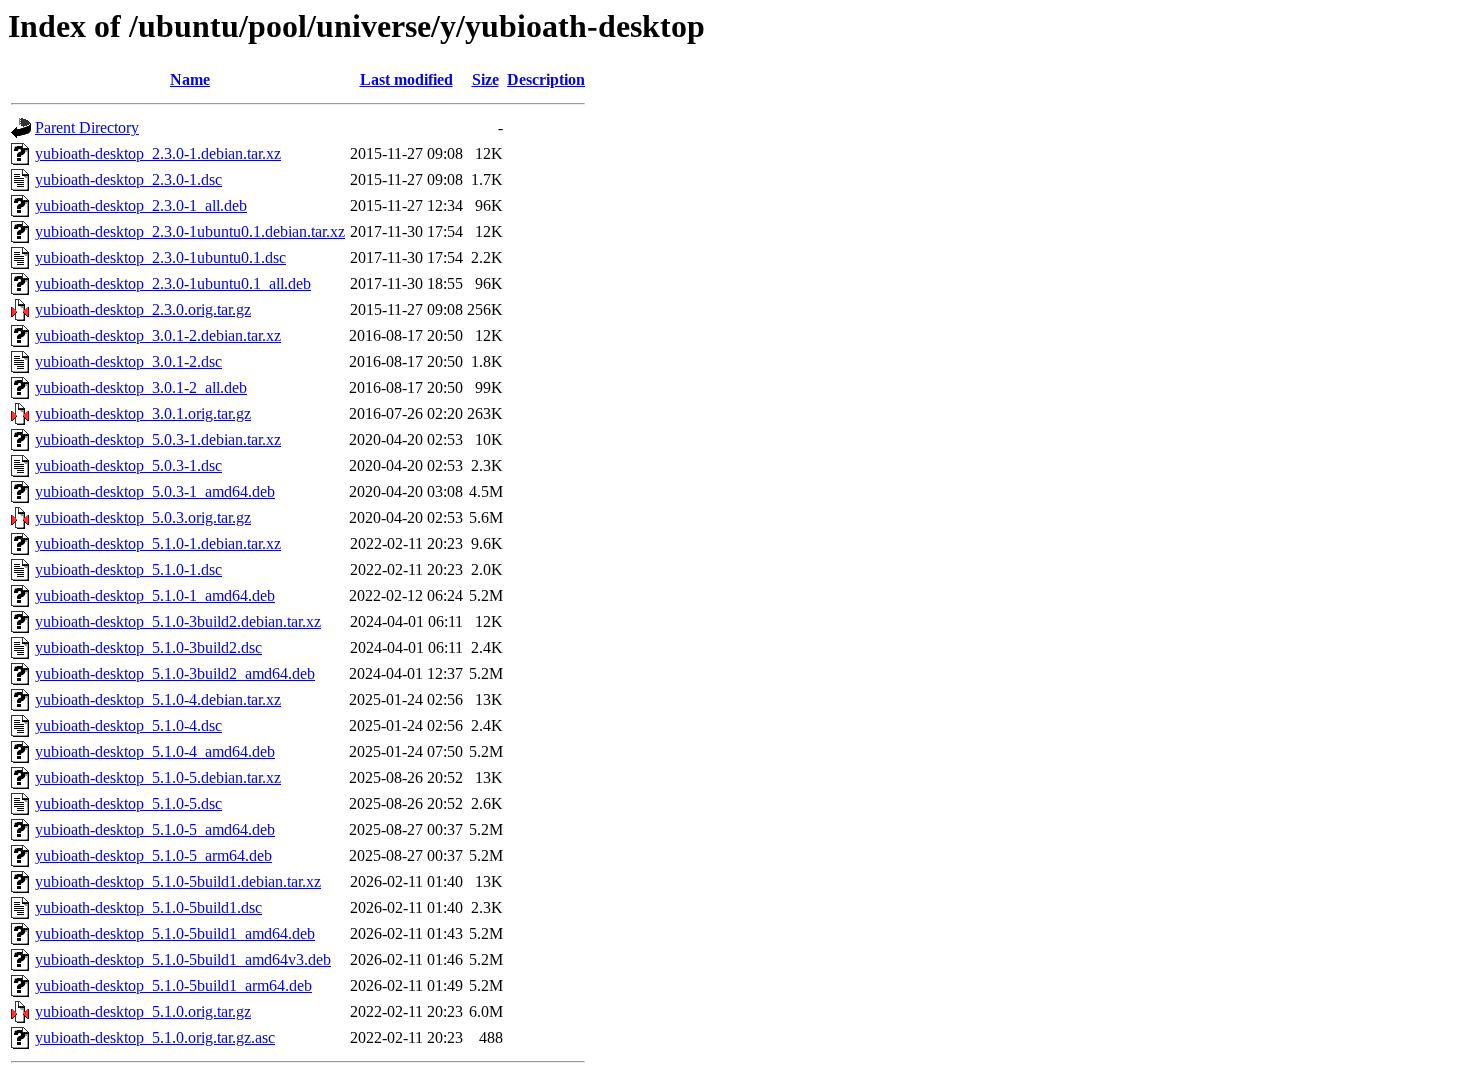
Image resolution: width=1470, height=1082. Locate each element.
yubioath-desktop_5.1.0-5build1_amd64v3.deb (183, 959)
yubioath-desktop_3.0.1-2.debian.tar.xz (158, 335)
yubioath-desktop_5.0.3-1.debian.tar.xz (158, 439)
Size (485, 79)
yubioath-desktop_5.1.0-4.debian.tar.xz (158, 699)
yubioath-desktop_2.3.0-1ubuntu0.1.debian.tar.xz (190, 231)
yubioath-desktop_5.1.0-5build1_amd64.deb (175, 933)
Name (190, 79)
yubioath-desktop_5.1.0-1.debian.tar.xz (158, 543)
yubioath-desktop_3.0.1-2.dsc (128, 361)
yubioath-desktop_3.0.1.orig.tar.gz (143, 413)
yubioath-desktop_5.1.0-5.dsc (128, 803)
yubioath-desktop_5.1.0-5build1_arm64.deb (173, 985)
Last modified (406, 79)
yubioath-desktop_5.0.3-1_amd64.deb (155, 491)
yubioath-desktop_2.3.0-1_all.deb (141, 205)
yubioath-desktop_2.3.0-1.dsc (128, 179)
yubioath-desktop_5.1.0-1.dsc (128, 569)
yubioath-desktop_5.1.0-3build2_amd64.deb (175, 673)
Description (546, 79)
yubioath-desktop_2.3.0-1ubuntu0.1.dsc (160, 257)
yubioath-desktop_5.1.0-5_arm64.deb (153, 855)
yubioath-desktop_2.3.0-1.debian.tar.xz (158, 153)
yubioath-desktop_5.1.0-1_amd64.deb (155, 595)
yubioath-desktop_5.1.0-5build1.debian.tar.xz (178, 881)
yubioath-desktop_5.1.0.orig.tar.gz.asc (155, 1037)
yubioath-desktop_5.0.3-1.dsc (128, 465)
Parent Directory (87, 127)
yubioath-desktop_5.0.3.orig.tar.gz (143, 517)
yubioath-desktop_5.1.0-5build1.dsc (148, 907)
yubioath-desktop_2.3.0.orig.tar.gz (143, 309)
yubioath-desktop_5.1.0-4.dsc (128, 725)
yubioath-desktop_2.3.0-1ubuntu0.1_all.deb (173, 283)
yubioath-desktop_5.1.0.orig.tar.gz (143, 1011)
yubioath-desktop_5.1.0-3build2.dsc (148, 647)
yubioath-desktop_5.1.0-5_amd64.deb (155, 829)
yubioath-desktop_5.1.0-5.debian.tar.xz (158, 777)
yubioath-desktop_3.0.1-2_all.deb (141, 387)
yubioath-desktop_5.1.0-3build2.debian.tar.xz (178, 621)
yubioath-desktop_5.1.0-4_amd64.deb (155, 751)
